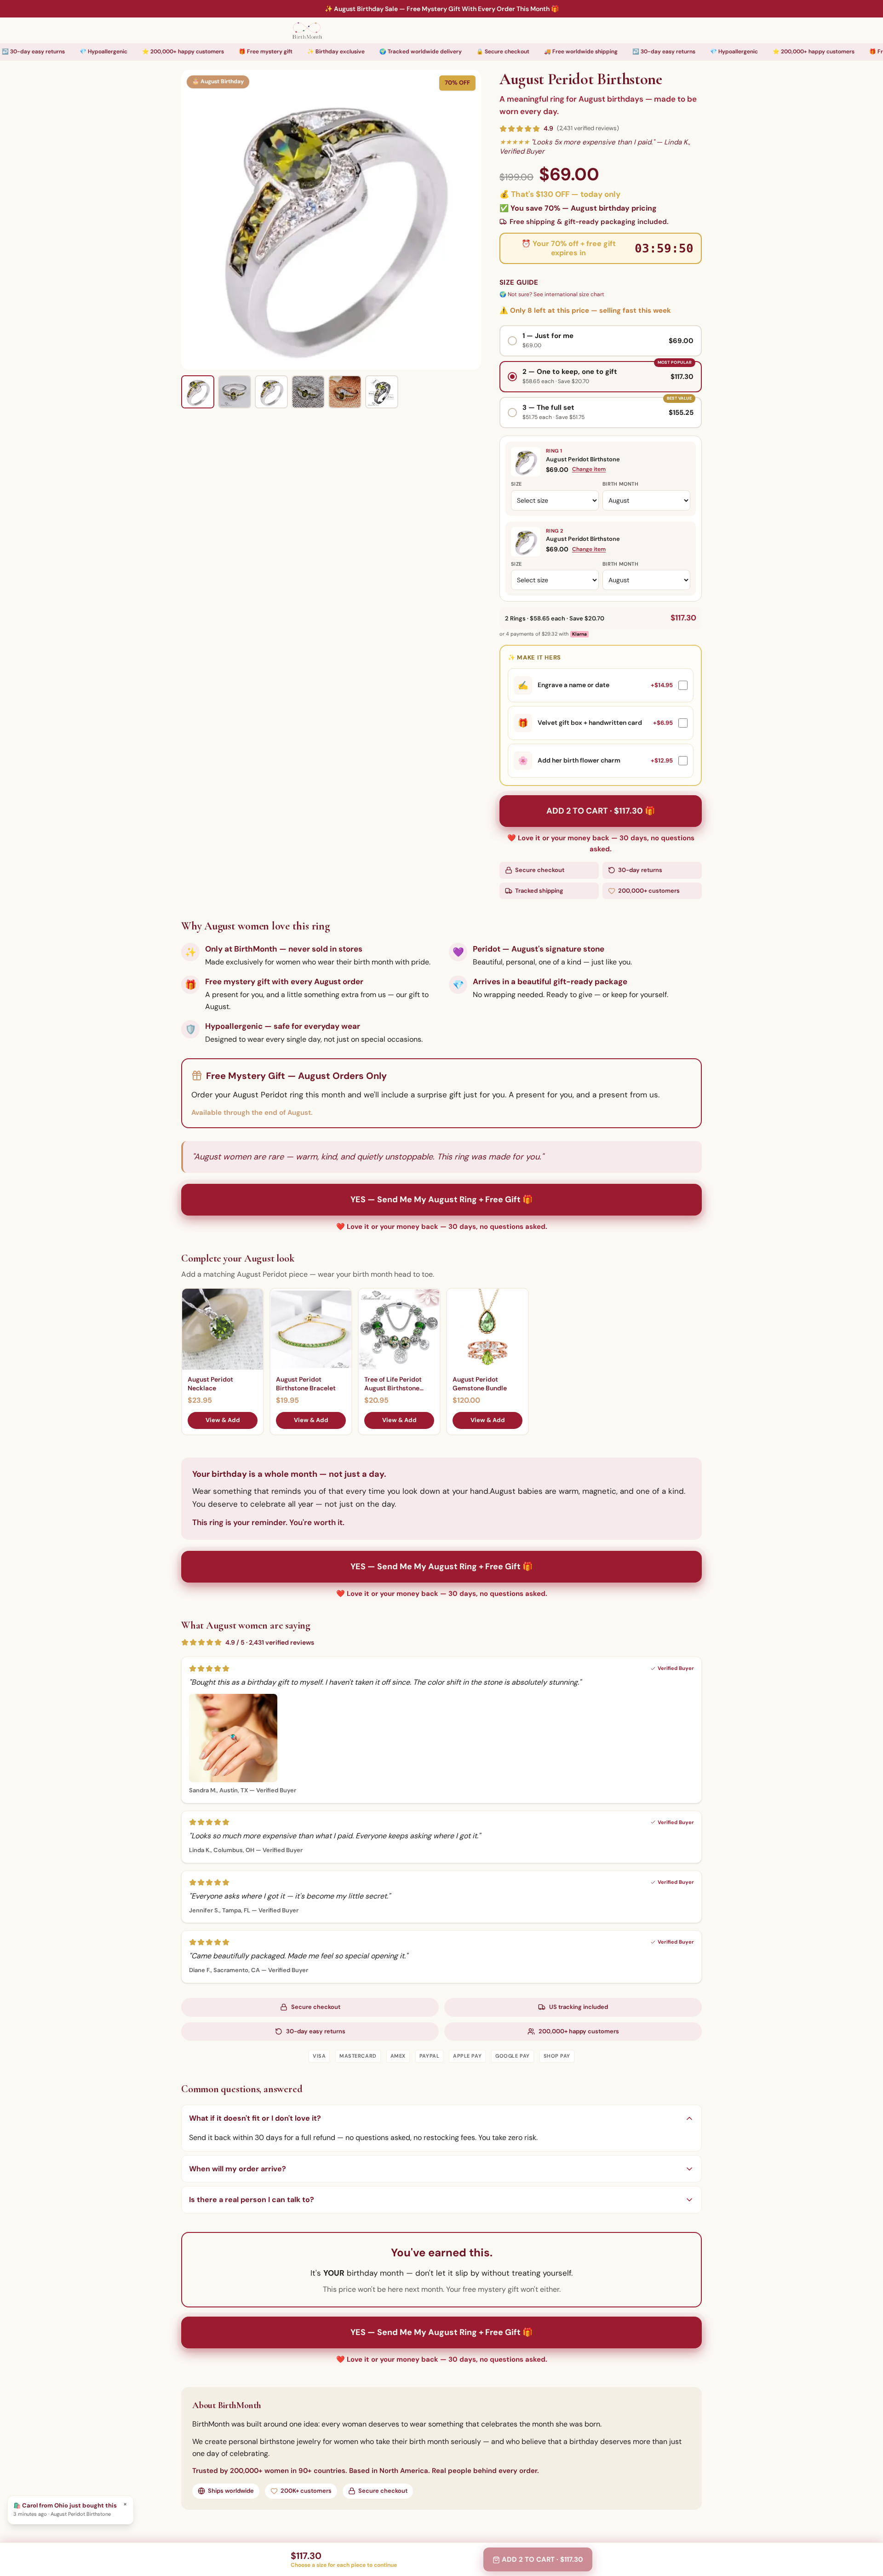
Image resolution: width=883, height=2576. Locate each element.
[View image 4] (308, 392)
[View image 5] (345, 392)
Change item (589, 469)
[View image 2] (235, 392)
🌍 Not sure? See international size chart (552, 294)
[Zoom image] (331, 220)
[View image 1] (198, 392)
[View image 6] (382, 392)
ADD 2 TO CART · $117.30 (542, 2559)
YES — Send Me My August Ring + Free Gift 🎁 (441, 1199)
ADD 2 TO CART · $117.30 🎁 (601, 811)
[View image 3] (271, 392)
